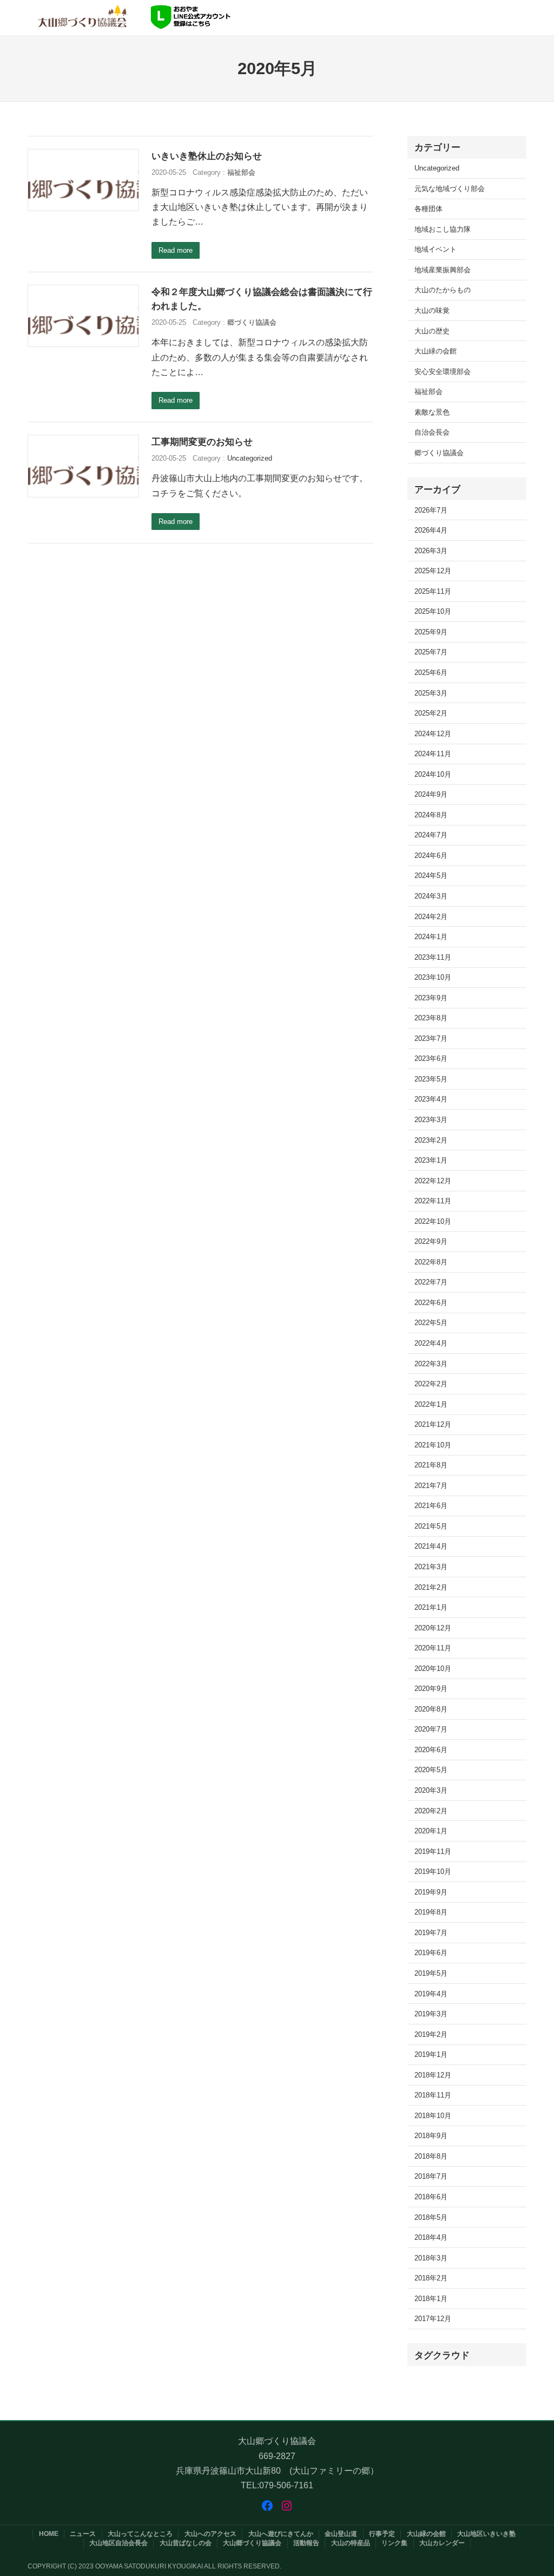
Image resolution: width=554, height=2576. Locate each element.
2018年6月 (431, 2197)
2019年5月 (431, 1973)
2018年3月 (431, 2258)
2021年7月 (431, 1486)
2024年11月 (433, 754)
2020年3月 (431, 1790)
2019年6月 (431, 1953)
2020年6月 (431, 1750)
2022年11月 (433, 1201)
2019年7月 (431, 1933)
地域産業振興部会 (443, 270)
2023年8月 (431, 1018)
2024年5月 (431, 876)
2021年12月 (433, 1424)
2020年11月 (433, 1648)
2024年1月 (431, 937)
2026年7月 (431, 510)
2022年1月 (431, 1404)
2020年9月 (431, 1689)
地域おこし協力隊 (443, 229)
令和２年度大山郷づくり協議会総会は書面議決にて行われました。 (262, 299)
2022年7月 (431, 1282)
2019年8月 (431, 1912)
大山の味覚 (432, 310)
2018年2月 (431, 2278)
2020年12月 (433, 1628)
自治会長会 (432, 432)
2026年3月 (431, 551)
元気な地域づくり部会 (450, 189)
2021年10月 (433, 1445)
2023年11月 (433, 957)
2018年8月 (431, 2156)
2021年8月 (431, 1465)
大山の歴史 (432, 331)
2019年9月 (431, 1892)
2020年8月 (431, 1709)
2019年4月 (431, 1994)
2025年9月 (431, 632)
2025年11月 (433, 591)
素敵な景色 (432, 412)
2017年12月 (433, 2319)
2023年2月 (431, 1140)
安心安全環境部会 (443, 372)
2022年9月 (431, 1241)
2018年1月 (431, 2299)
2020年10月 (433, 1669)
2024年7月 (431, 835)
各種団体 (428, 209)
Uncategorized (250, 458)
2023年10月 (433, 977)
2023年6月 (431, 1058)
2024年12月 (433, 734)
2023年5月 (431, 1079)
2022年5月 (431, 1323)
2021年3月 (431, 1567)
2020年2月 (431, 1811)
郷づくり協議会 (252, 322)
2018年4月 (431, 2237)
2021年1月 (431, 1607)
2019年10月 (433, 1872)
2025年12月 (433, 571)
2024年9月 (431, 794)
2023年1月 (431, 1160)
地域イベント (436, 249)
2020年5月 (431, 1770)
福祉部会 (241, 172)
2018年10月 (433, 2116)
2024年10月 (433, 774)
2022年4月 (431, 1343)
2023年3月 (431, 1120)
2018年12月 (433, 2075)
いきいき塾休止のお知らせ (207, 156)
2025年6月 (431, 673)
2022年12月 (433, 1181)
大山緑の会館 (436, 351)
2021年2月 (431, 1587)
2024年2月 (431, 917)
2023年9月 (431, 998)
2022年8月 (431, 1262)
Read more (176, 250)
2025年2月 (431, 713)
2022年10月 (433, 1221)
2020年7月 (431, 1729)
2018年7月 (431, 2176)
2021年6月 (431, 1506)
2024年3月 (431, 896)
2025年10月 (433, 611)
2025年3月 (431, 693)
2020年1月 (431, 1831)
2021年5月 (431, 1526)
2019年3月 (431, 2014)
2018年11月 (433, 2095)
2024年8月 (431, 815)
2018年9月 (431, 2136)
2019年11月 (433, 1851)
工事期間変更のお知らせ (202, 442)
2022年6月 (431, 1303)
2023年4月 (431, 1099)
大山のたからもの (443, 290)
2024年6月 (431, 856)
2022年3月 (431, 1364)
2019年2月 (431, 2034)
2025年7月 (431, 652)
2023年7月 (431, 1038)
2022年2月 (431, 1384)
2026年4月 (431, 530)
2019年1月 (431, 2054)
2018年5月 (431, 2217)
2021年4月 (431, 1546)
